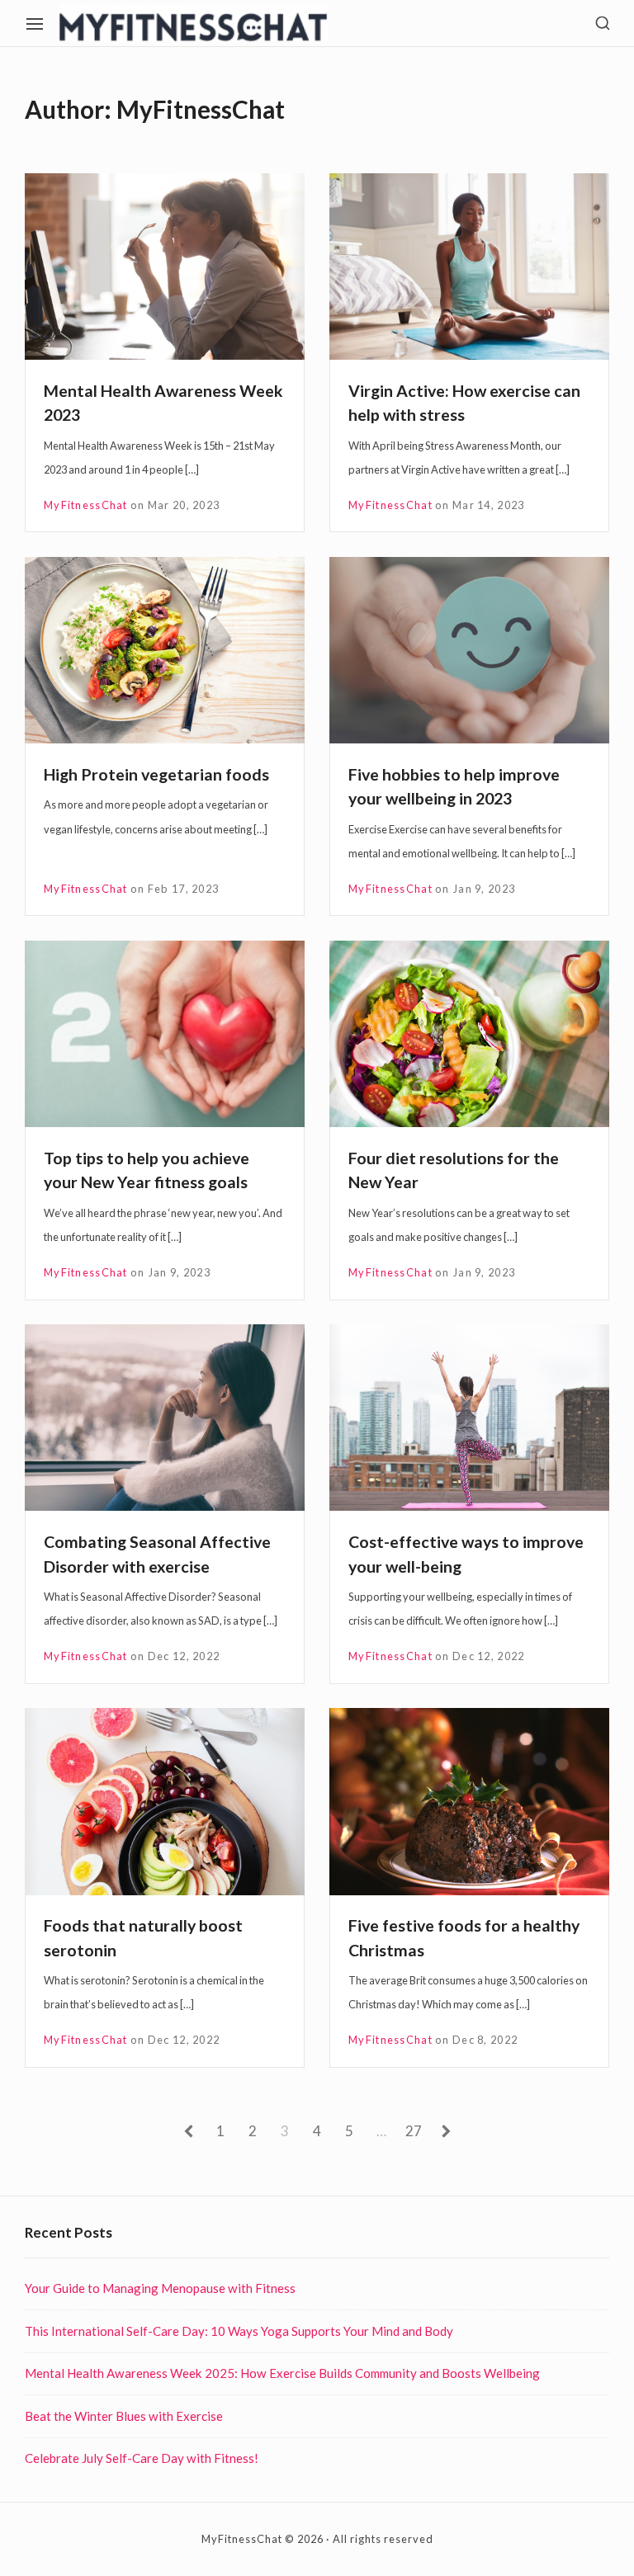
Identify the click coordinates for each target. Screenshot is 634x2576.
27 (414, 2134)
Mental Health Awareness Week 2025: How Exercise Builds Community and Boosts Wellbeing (282, 2373)
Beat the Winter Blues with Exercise (124, 2416)
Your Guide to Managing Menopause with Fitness (160, 2288)
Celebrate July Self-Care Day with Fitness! (142, 2458)
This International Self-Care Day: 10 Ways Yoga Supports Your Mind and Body (239, 2331)
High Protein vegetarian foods (156, 774)
